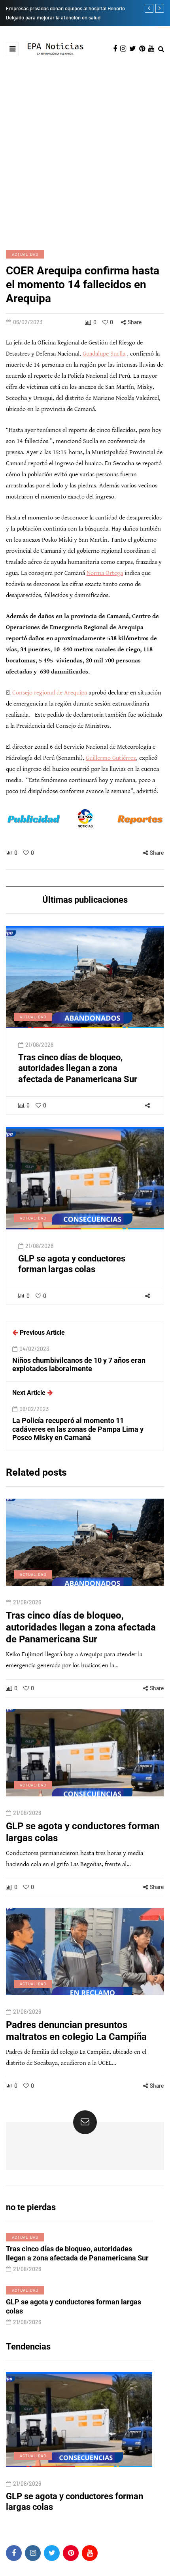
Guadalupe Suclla (104, 354)
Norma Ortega (105, 573)
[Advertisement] (85, 145)
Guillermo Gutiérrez (111, 758)
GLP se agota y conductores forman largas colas (72, 1264)
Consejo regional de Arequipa (50, 693)
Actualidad (25, 254)
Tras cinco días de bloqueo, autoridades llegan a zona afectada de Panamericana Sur (78, 1068)
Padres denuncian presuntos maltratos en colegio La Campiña (72, 2502)
